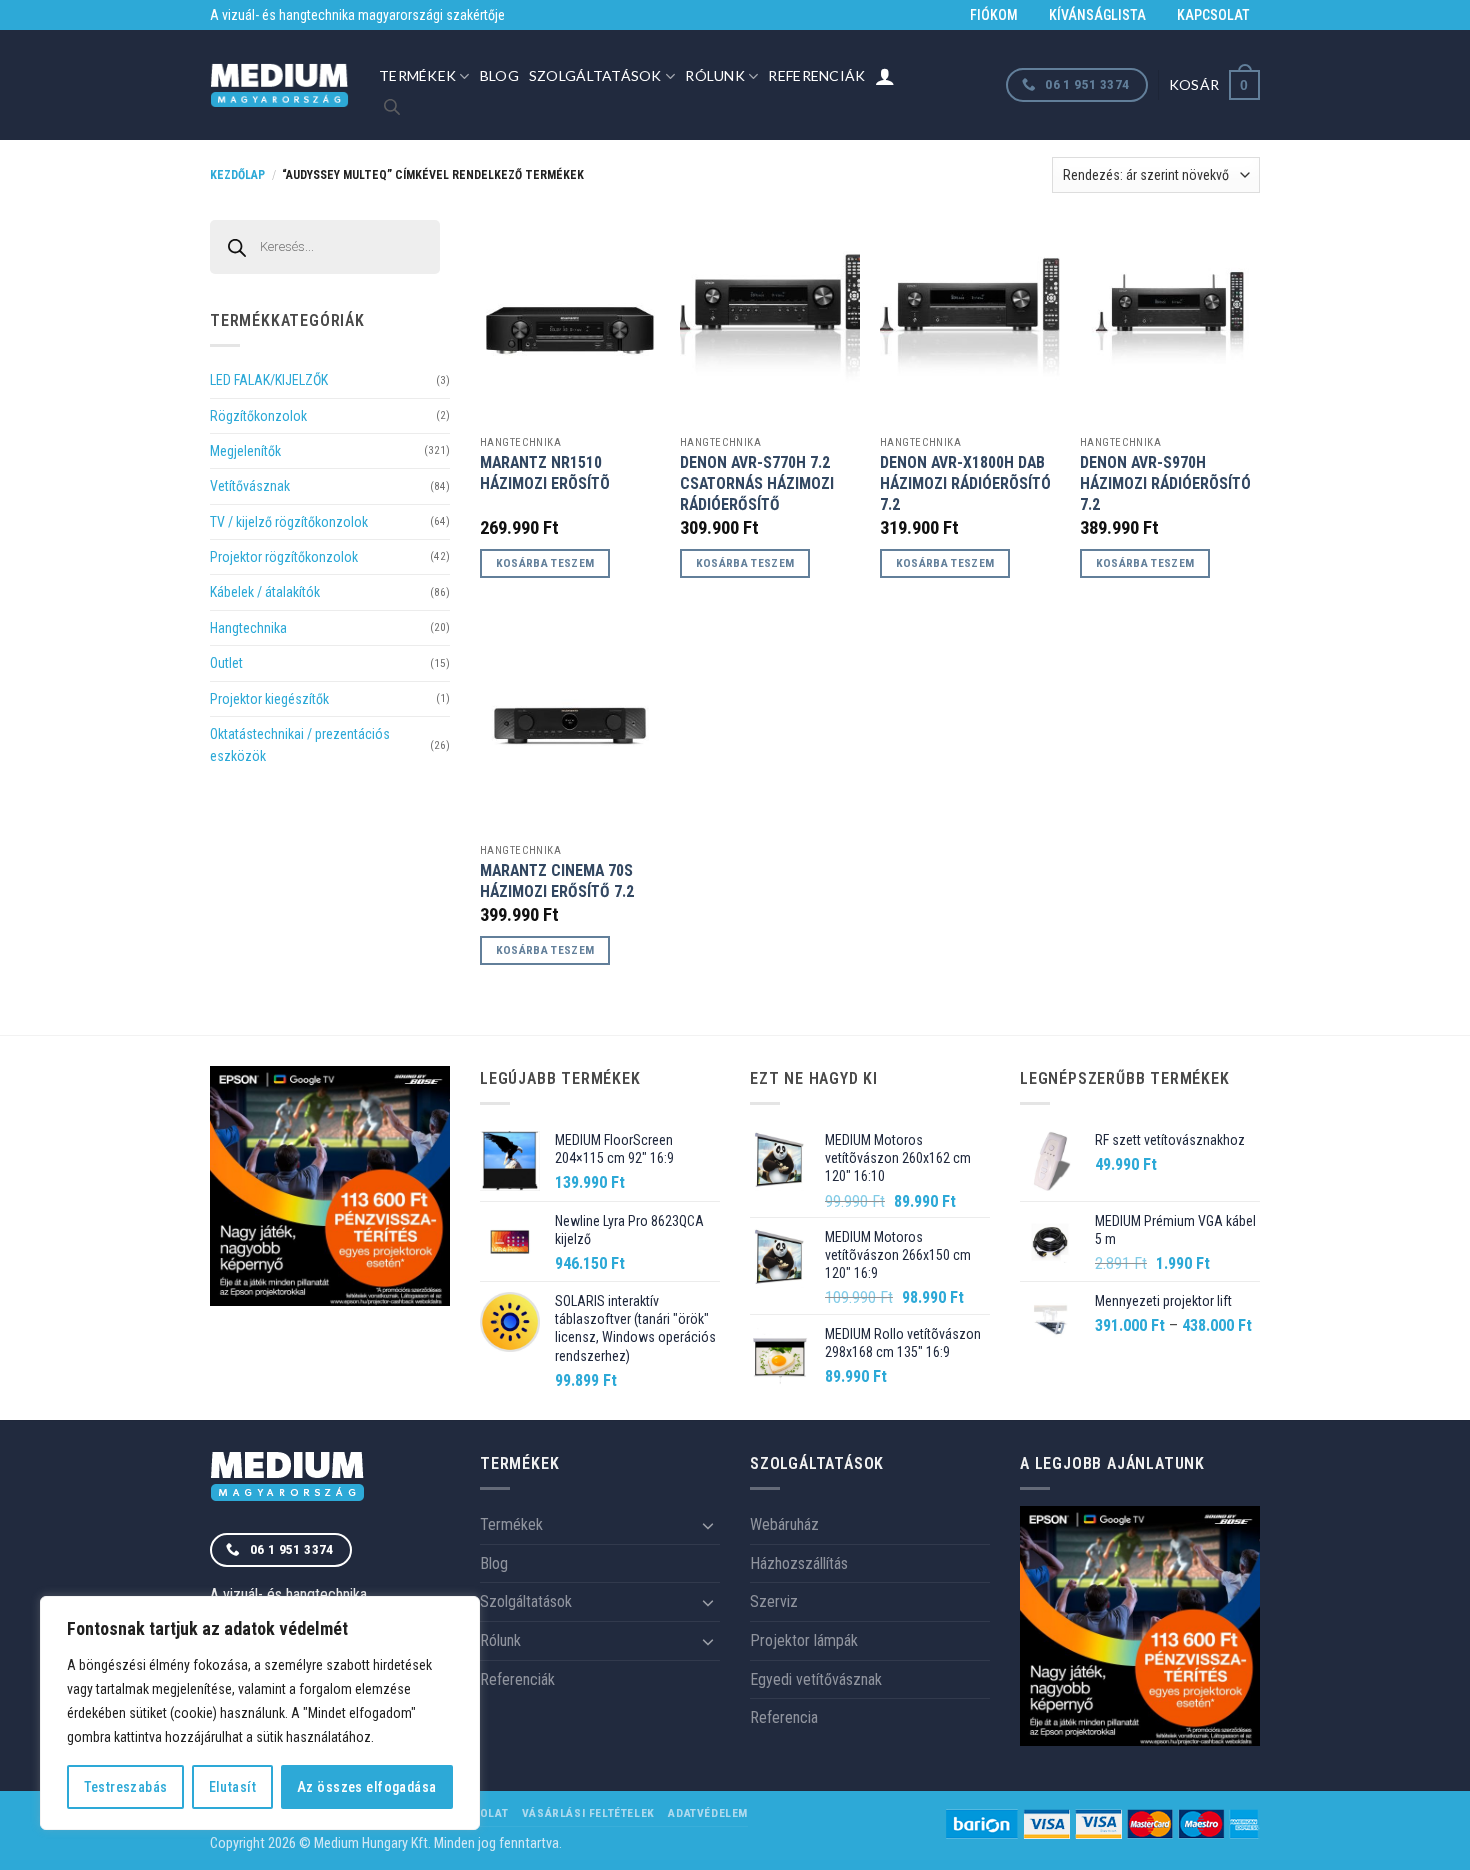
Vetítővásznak (250, 486)
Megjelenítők (245, 451)
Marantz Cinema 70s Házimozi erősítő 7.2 (557, 881)
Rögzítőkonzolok (258, 416)
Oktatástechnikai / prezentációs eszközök (300, 745)
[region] (260, 1713)
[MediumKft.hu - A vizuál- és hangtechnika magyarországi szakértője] (279, 85)
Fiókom (994, 15)
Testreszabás (126, 1787)
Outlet (226, 663)
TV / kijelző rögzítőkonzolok (289, 522)
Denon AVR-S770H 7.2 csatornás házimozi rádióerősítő (757, 483)
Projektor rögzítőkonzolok (284, 557)
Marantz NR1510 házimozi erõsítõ (545, 473)
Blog (499, 75)
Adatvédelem (708, 1813)
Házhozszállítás (799, 1563)
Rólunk (715, 75)
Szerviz (774, 1601)
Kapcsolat (1213, 15)
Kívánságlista (1097, 15)
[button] (1214, 84)
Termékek (417, 75)
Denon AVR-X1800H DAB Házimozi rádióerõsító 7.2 (965, 483)
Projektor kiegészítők (269, 699)
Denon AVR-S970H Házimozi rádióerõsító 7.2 (1165, 483)
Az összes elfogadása (366, 1787)
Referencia (784, 1717)
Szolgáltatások (595, 75)
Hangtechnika (248, 628)
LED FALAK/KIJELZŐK (269, 380)
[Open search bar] (392, 107)
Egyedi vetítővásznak (816, 1679)
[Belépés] (885, 76)
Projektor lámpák (804, 1640)
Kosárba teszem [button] (545, 563)
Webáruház (784, 1524)
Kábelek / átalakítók (265, 592)
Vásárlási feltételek (588, 1813)
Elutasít (232, 1787)
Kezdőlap (237, 175)
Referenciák (816, 75)
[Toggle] (708, 1525)
